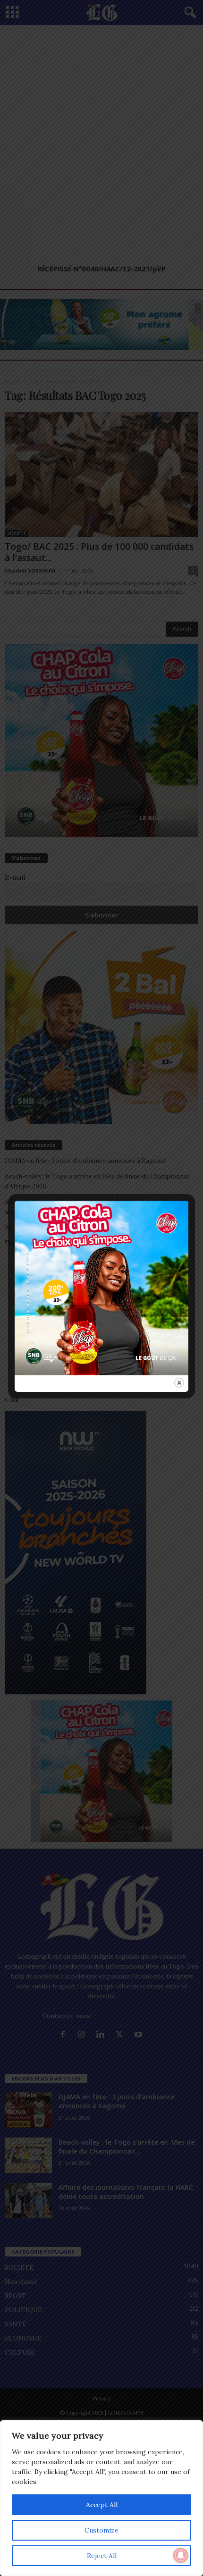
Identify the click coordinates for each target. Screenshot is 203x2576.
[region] (101, 2498)
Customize (101, 2530)
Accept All (102, 2505)
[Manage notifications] (181, 2555)
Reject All (102, 2556)
